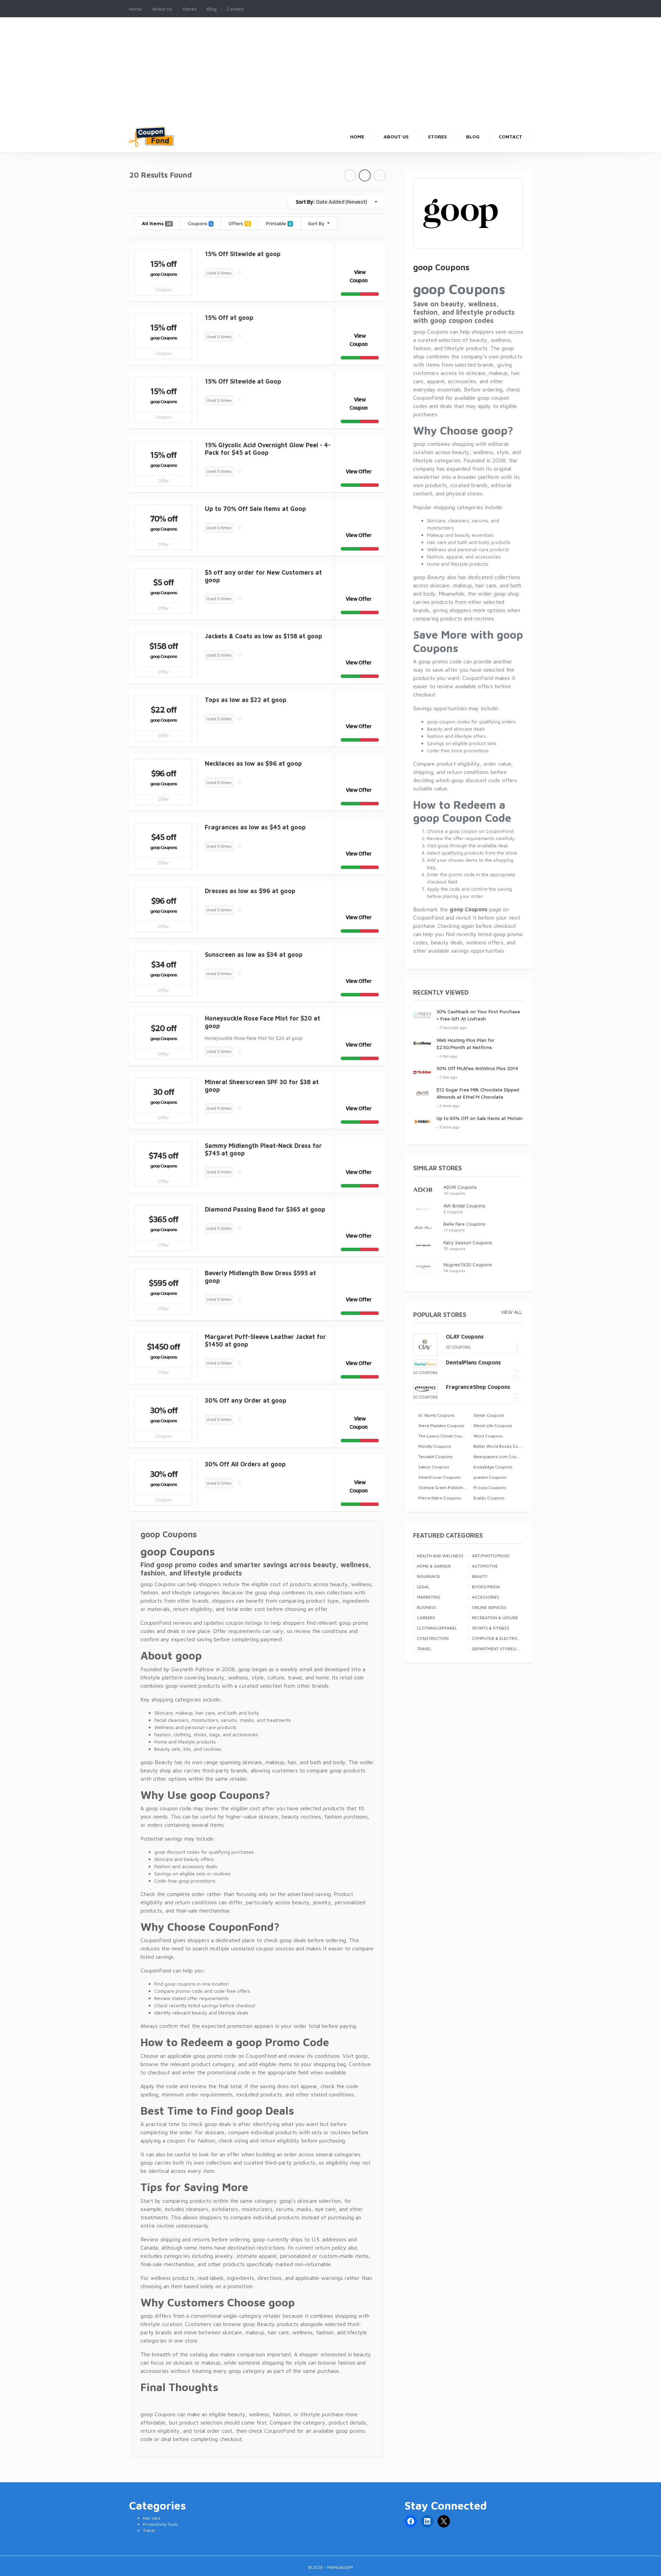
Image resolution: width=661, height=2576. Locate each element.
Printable (279, 223)
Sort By (317, 223)
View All (511, 1312)
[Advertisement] (330, 75)
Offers (239, 223)
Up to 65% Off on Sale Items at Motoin (480, 1118)
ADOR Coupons (460, 1187)
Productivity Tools (160, 2524)
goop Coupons (163, 274)
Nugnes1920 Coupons (468, 1264)
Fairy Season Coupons (468, 1242)
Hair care (152, 2518)
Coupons (200, 223)
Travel (149, 2530)
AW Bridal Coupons (464, 1206)
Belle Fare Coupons (464, 1224)
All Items (156, 223)
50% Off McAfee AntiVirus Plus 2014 (477, 1068)
